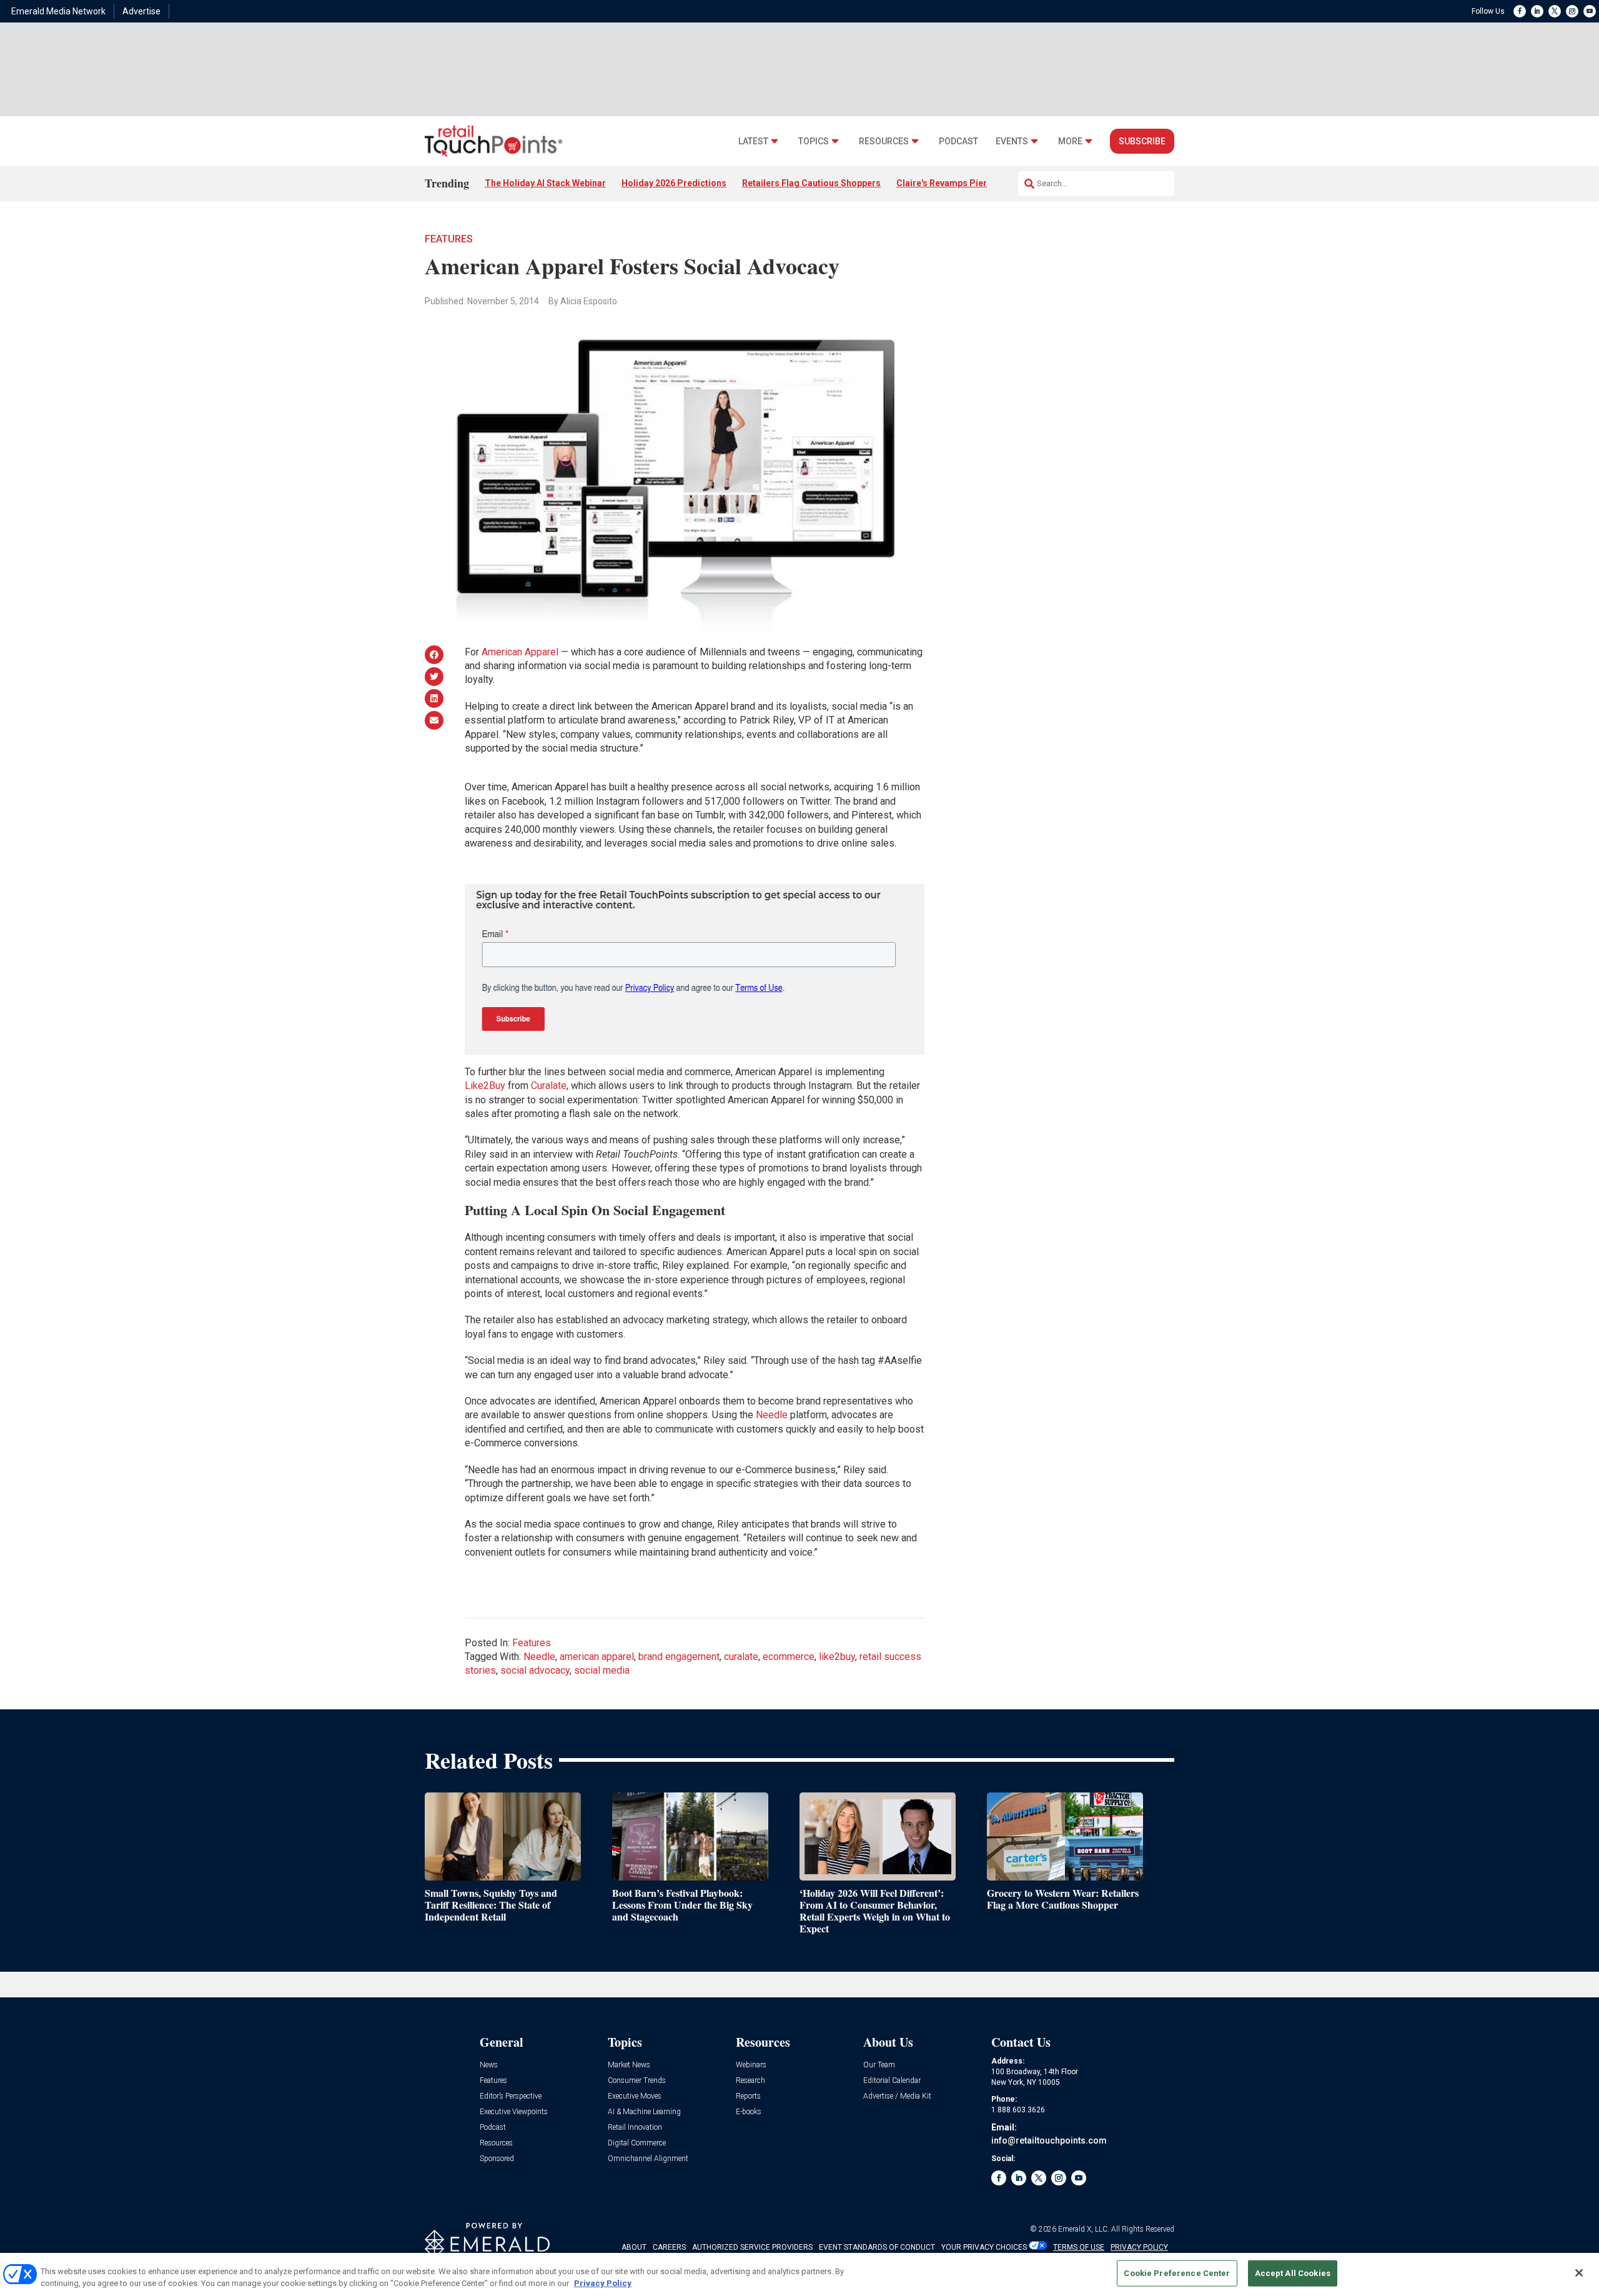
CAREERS (669, 2247)
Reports (748, 2096)
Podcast (958, 142)
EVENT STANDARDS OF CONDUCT (877, 2247)
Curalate (549, 1086)
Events (1012, 142)
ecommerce (789, 1657)
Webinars (751, 2065)
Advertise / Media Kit (897, 2096)
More (1070, 142)
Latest (753, 142)
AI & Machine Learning (644, 2112)
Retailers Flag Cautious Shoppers (811, 183)
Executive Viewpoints (514, 2112)
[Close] (1579, 2273)
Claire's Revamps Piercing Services (970, 183)
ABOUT (634, 2247)
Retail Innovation (635, 2128)
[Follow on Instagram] (1572, 11)
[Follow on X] (1555, 11)
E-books (749, 2112)
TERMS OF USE (1079, 2247)
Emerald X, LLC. (1084, 2229)
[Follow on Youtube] (1590, 11)
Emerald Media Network (58, 11)
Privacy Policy (603, 2283)
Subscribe (1142, 141)
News (489, 2065)
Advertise (141, 11)
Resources (884, 142)
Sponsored (497, 2159)
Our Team (879, 2065)
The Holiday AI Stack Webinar (545, 183)
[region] (799, 2274)
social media (602, 1670)
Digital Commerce (637, 2143)
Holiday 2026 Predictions (674, 183)
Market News (629, 2065)
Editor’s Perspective (511, 2096)
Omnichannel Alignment (648, 2159)
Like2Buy (485, 1086)
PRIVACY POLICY (1139, 2247)
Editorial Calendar (892, 2081)
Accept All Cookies (1293, 2273)
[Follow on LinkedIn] (1537, 11)
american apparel (597, 1657)
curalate (741, 1657)
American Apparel (520, 652)
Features (449, 239)
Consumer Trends (637, 2081)
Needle (772, 1415)
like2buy (837, 1657)
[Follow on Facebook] (1520, 11)
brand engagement (679, 1657)
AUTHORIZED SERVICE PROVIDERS (752, 2247)
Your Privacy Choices (984, 2247)
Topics (814, 142)
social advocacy (535, 1670)
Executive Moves (635, 2096)
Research (750, 2081)
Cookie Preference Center (1177, 2273)
